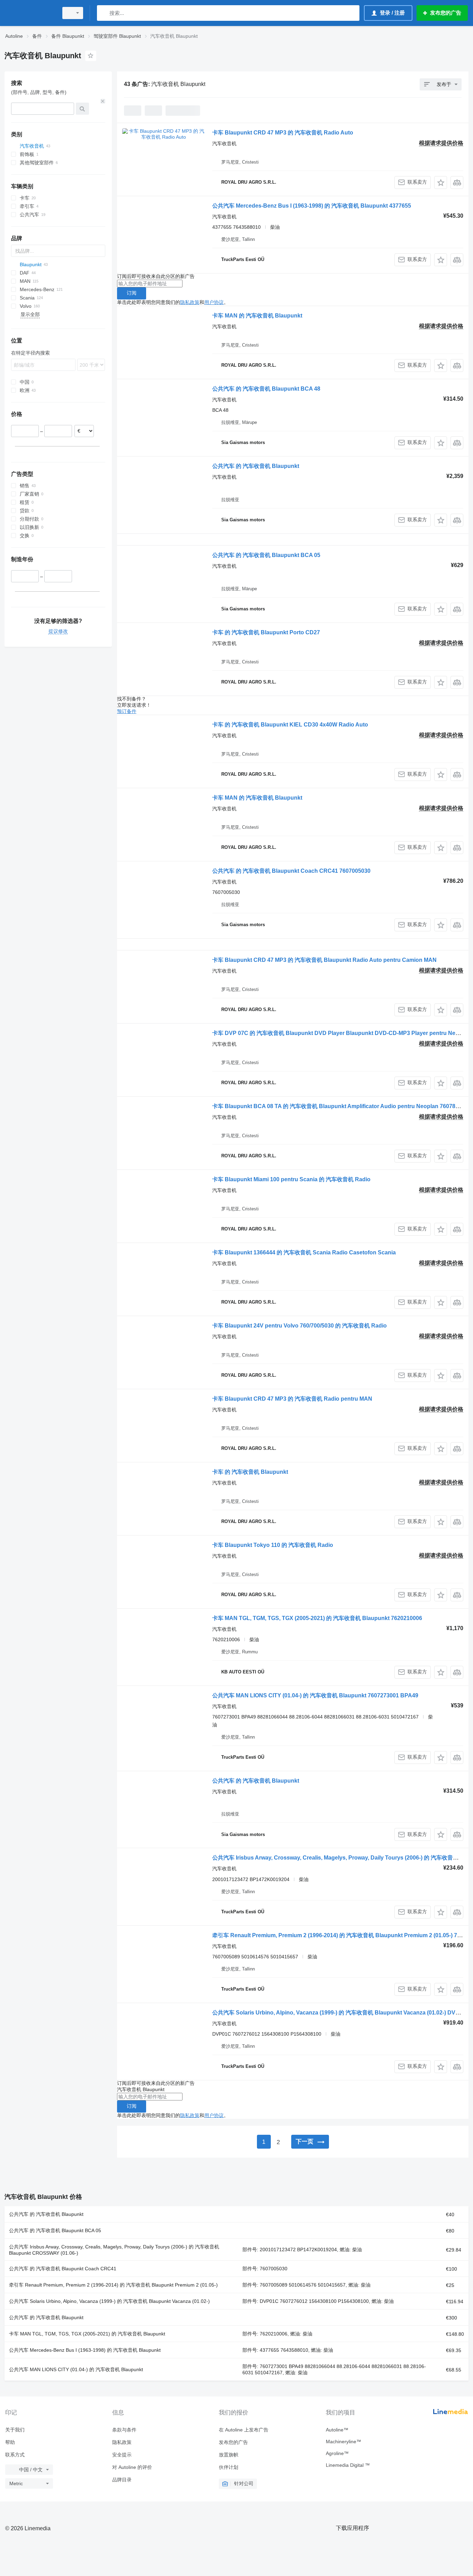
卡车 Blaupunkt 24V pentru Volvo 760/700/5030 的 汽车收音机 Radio (300, 1326)
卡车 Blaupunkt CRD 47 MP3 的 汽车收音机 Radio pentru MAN (292, 1399)
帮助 (10, 2442)
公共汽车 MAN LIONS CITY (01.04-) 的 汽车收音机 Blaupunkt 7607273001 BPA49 (315, 1695)
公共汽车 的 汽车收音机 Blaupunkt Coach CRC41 (63, 2269)
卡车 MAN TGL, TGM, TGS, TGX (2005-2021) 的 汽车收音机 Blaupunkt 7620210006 (317, 1618)
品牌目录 (122, 2480)
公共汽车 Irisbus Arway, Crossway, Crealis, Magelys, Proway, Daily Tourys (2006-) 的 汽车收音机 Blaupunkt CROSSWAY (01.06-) (114, 2250)
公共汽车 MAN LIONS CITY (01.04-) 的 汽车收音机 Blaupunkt (76, 2369)
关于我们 (15, 2430)
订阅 (132, 293)
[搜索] (104, 13)
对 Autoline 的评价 (132, 2467)
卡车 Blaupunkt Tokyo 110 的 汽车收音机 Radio (273, 1545)
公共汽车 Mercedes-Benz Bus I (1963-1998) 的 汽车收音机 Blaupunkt (85, 2350)
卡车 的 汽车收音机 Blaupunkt (250, 1472)
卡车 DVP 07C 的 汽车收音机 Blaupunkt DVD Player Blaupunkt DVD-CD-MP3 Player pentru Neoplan (341, 1033)
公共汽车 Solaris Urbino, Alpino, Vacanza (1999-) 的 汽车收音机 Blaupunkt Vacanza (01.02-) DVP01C (341, 2013)
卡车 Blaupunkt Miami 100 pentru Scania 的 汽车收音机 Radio (291, 1179)
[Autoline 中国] (29, 13)
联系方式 (15, 2455)
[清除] (103, 101)
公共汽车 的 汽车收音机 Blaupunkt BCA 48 (266, 389)
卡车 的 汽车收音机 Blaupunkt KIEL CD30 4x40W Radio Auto (290, 725)
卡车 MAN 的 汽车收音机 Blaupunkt (257, 316)
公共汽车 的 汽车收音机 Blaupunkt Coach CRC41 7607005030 (291, 871)
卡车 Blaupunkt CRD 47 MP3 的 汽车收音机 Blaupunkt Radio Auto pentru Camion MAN (324, 960)
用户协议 (214, 302)
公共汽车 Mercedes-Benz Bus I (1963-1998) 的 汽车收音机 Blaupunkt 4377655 (312, 206)
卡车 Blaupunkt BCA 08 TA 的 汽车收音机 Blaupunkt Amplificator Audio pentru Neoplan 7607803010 (342, 1106)
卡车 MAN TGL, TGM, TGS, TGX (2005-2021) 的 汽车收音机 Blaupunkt (87, 2334)
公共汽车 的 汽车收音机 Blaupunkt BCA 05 (266, 555)
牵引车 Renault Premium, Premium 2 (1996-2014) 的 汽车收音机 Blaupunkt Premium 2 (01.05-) (113, 2285)
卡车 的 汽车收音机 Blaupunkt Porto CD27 (266, 632)
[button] (441, 182)
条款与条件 (124, 2430)
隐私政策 (190, 302)
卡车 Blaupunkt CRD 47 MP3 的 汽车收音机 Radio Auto (283, 133)
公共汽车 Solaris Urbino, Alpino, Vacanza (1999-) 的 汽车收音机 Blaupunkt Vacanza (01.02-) (109, 2301)
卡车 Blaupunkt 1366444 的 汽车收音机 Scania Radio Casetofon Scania (304, 1252)
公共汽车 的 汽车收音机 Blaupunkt (256, 466)
